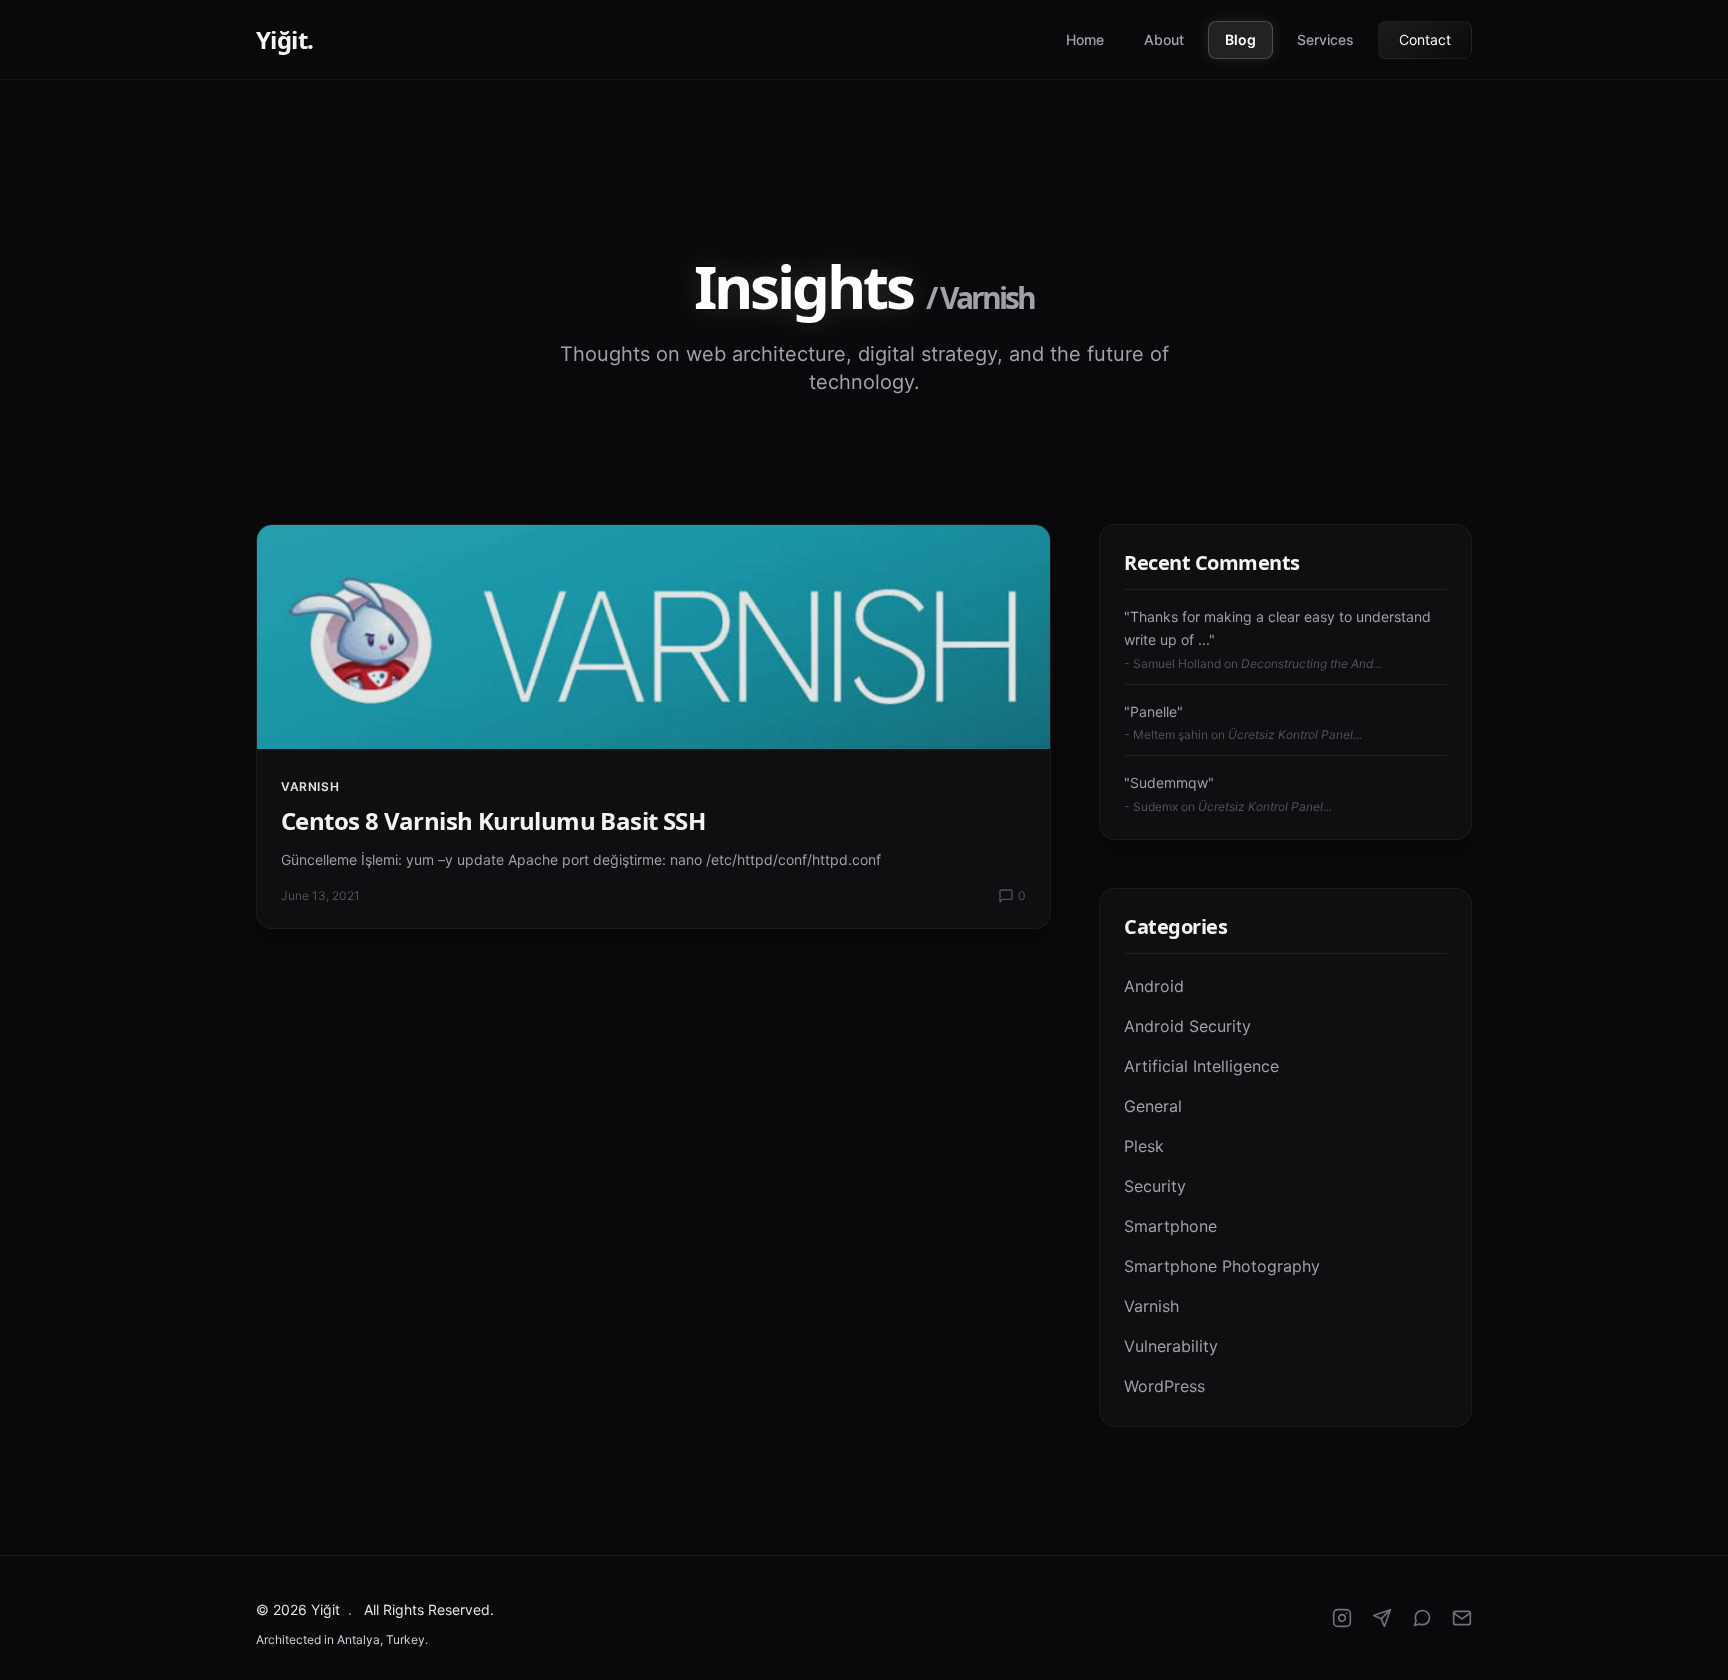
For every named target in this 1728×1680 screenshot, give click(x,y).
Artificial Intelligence (1201, 1066)
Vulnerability (1171, 1346)
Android (1154, 986)
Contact (1425, 39)
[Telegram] (1382, 1618)
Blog (1240, 39)
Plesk (1144, 1146)
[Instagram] (1342, 1618)
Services (1325, 39)
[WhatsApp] (1422, 1618)
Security (1155, 1186)
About (1164, 39)
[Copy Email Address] (1462, 1618)
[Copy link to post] (1020, 555)
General (1153, 1106)
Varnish (310, 786)
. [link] (350, 1609)
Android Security (1187, 1026)
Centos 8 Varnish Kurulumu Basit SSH (493, 821)
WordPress (1164, 1386)
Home (1085, 39)
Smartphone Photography (1222, 1266)
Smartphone (1170, 1226)
